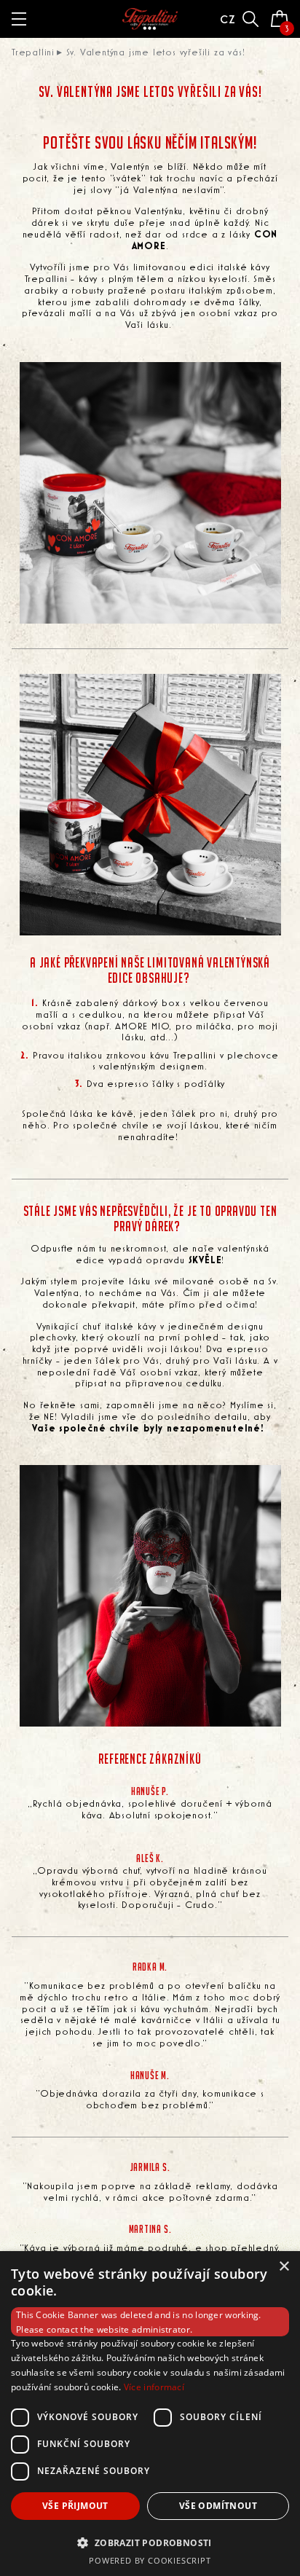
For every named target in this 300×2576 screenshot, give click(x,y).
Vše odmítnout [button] (218, 2506)
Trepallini (33, 52)
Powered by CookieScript (150, 2560)
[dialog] (150, 2414)
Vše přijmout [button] (75, 2506)
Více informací (154, 2387)
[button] (150, 2542)
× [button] (284, 2267)
